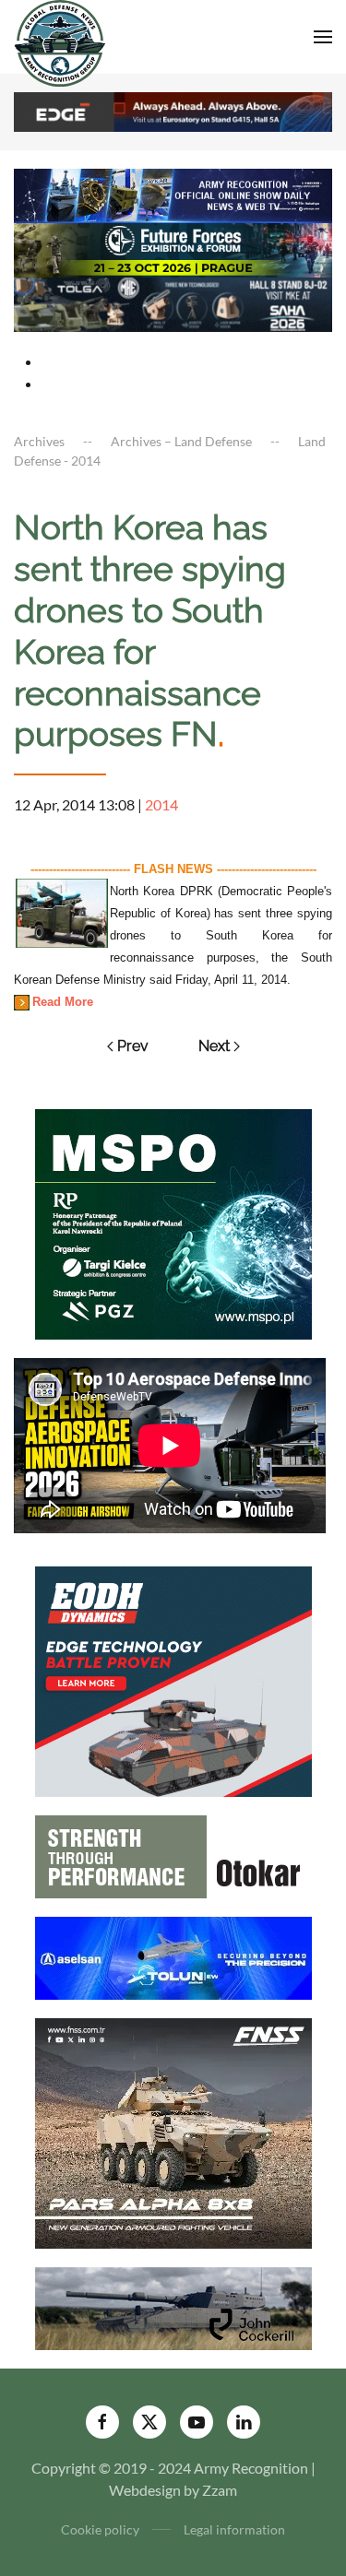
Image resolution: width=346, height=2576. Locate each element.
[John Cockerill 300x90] (173, 2306)
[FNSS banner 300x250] (173, 2131)
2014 (161, 804)
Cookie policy (100, 2529)
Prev (133, 1046)
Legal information (234, 2529)
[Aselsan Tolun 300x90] (173, 1956)
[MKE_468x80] (173, 303)
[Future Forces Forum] (173, 248)
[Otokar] (173, 1855)
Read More (63, 1002)
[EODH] (173, 1679)
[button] (323, 37)
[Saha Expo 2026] (173, 194)
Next (214, 1046)
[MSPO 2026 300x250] (173, 1222)
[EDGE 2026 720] (173, 110)
